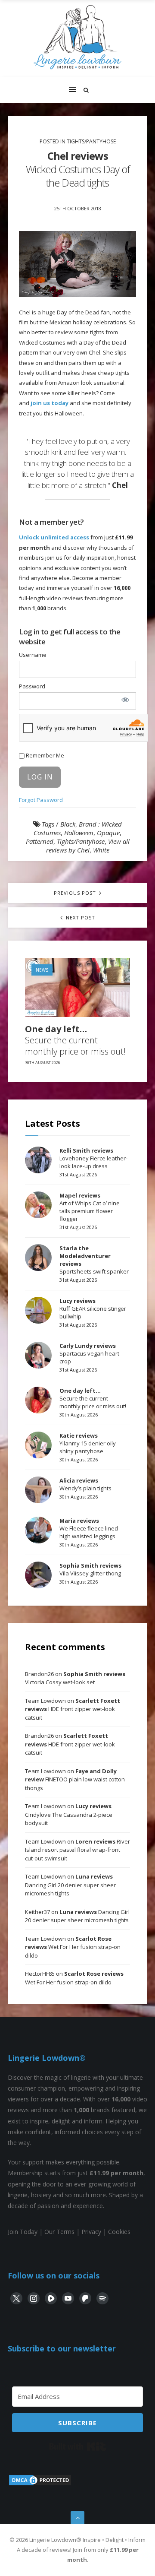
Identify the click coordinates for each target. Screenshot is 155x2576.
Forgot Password (41, 800)
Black (68, 824)
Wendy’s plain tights (85, 1484)
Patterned (40, 841)
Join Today (23, 2232)
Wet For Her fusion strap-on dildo (73, 1947)
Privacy (91, 2232)
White (101, 850)
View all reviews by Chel (88, 846)
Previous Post (76, 893)
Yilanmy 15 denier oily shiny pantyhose (88, 1443)
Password (32, 686)
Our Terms (59, 2232)
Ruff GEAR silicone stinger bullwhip (93, 1309)
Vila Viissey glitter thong (90, 1569)
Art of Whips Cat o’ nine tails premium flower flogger (90, 1207)
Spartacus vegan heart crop (89, 1353)
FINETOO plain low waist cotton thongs (75, 1779)
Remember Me (44, 755)
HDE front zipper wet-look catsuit (73, 1709)
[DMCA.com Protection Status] (40, 2484)
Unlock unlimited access (54, 537)
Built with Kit (78, 2446)
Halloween (79, 833)
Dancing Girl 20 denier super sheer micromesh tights (70, 1885)
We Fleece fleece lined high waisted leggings (89, 1528)
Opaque (108, 833)
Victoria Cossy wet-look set (75, 1678)
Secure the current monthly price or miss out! (75, 1040)
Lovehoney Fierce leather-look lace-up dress (93, 1158)
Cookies (119, 2232)
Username (33, 655)
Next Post (80, 917)
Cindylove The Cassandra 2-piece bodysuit (69, 1814)
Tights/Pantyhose (91, 141)
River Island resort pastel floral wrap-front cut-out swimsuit (77, 1850)
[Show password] (125, 700)
